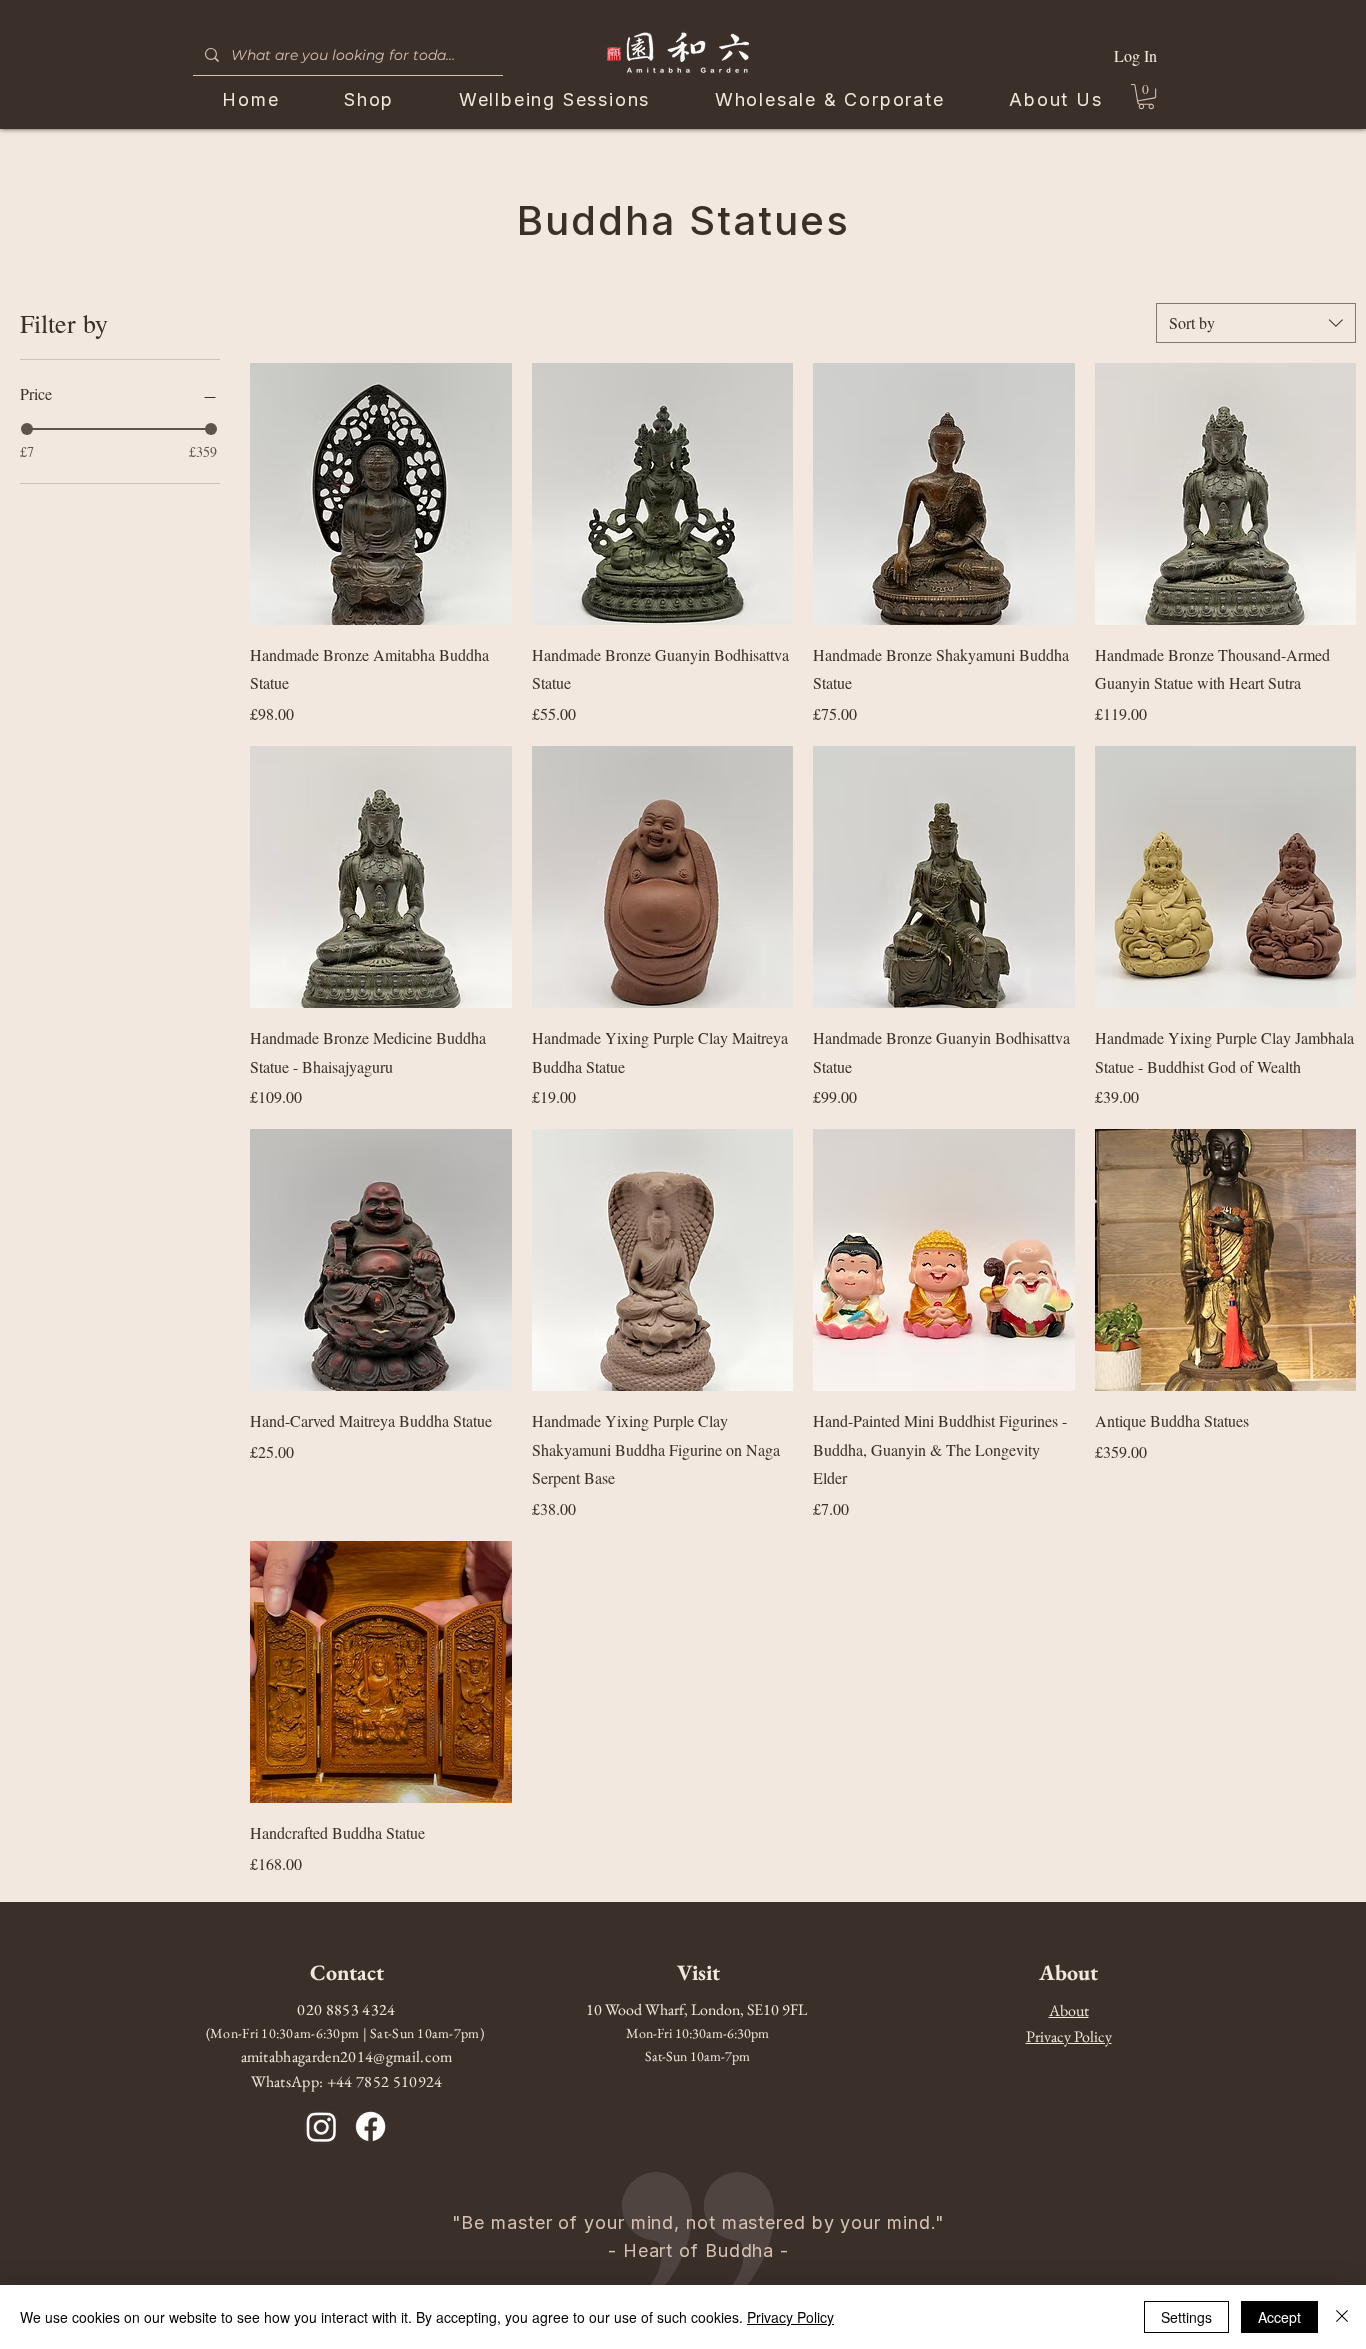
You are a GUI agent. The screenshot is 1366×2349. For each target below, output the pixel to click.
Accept (1279, 2317)
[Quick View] (381, 494)
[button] (1146, 96)
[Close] (1342, 2317)
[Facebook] (370, 2126)
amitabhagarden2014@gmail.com (347, 2056)
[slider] (27, 429)
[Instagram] (321, 2126)
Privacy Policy (790, 2317)
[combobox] (1256, 323)
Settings (1186, 2317)
